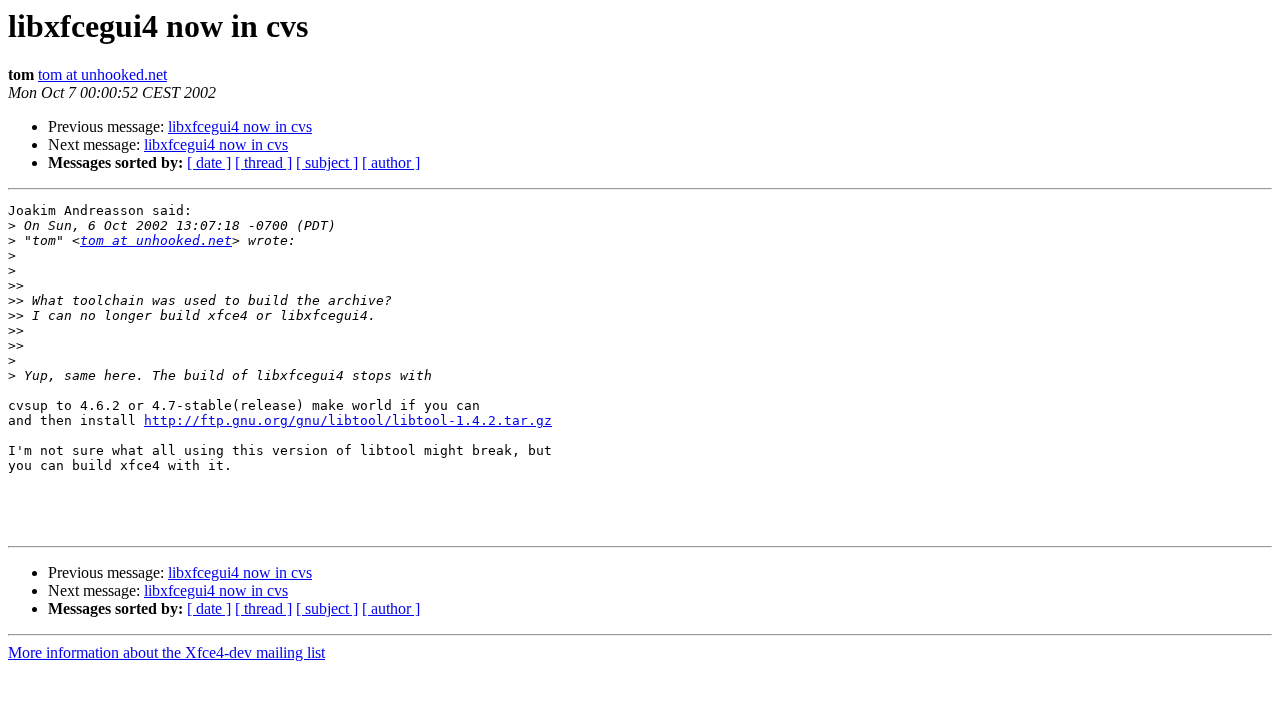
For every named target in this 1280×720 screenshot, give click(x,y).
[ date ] (209, 162)
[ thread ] (263, 162)
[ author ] (391, 162)
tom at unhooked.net (102, 74)
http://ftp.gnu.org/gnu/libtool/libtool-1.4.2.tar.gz (348, 420)
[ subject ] (327, 162)
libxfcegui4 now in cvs (240, 126)
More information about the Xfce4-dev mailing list (166, 652)
